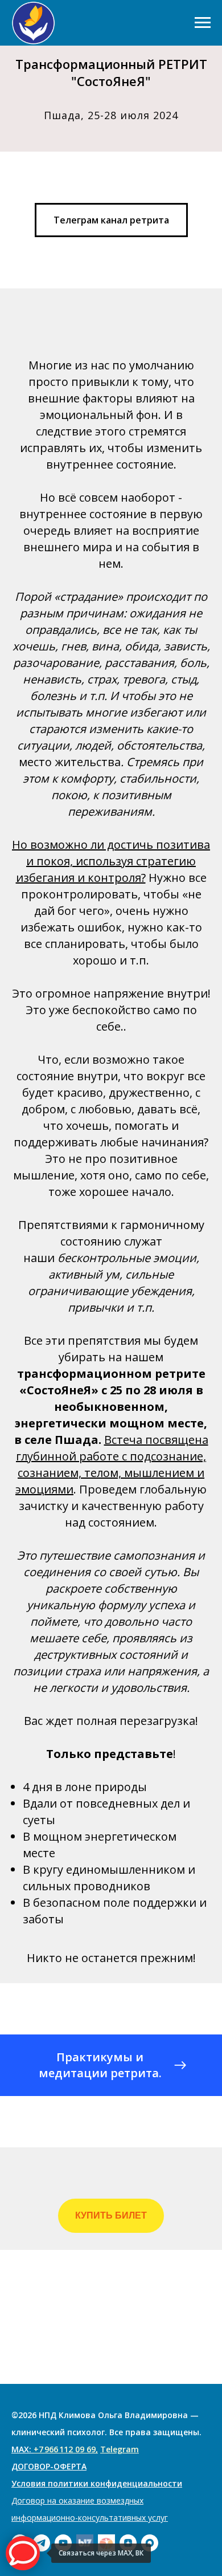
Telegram (120, 2449)
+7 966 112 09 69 (65, 2449)
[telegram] (42, 2543)
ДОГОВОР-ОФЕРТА (49, 2466)
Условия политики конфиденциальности (97, 2483)
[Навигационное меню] (203, 23)
